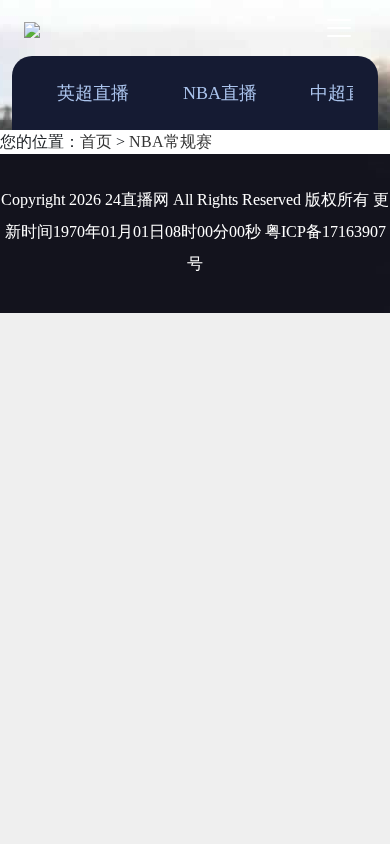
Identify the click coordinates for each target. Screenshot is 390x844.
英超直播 (93, 93)
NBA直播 (220, 93)
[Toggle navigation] (339, 28)
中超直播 (346, 93)
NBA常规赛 (170, 141)
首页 (96, 141)
